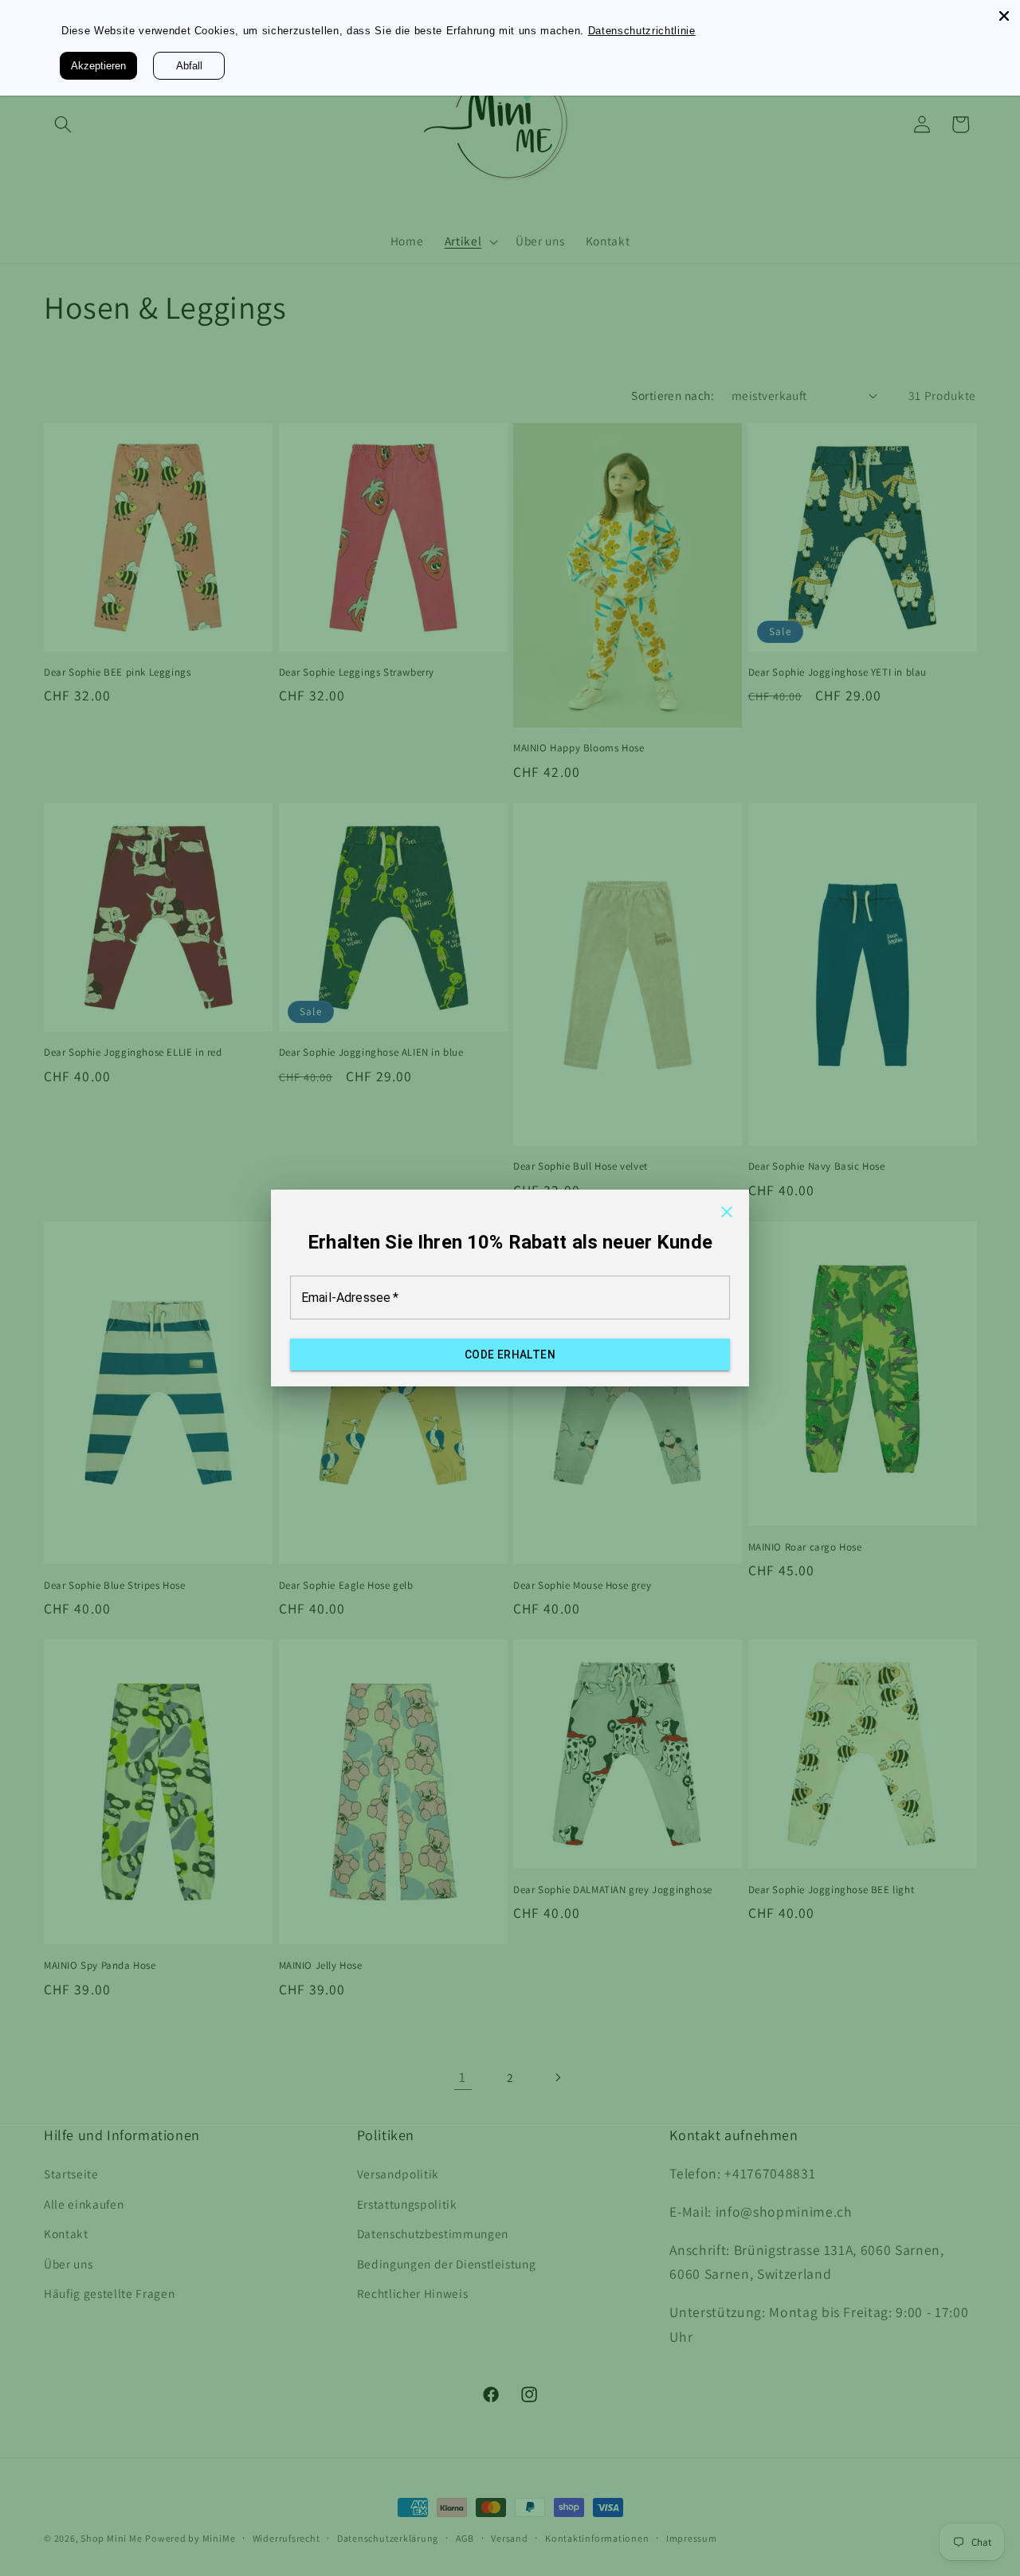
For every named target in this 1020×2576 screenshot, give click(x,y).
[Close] (1004, 16)
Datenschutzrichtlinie (659, 30)
